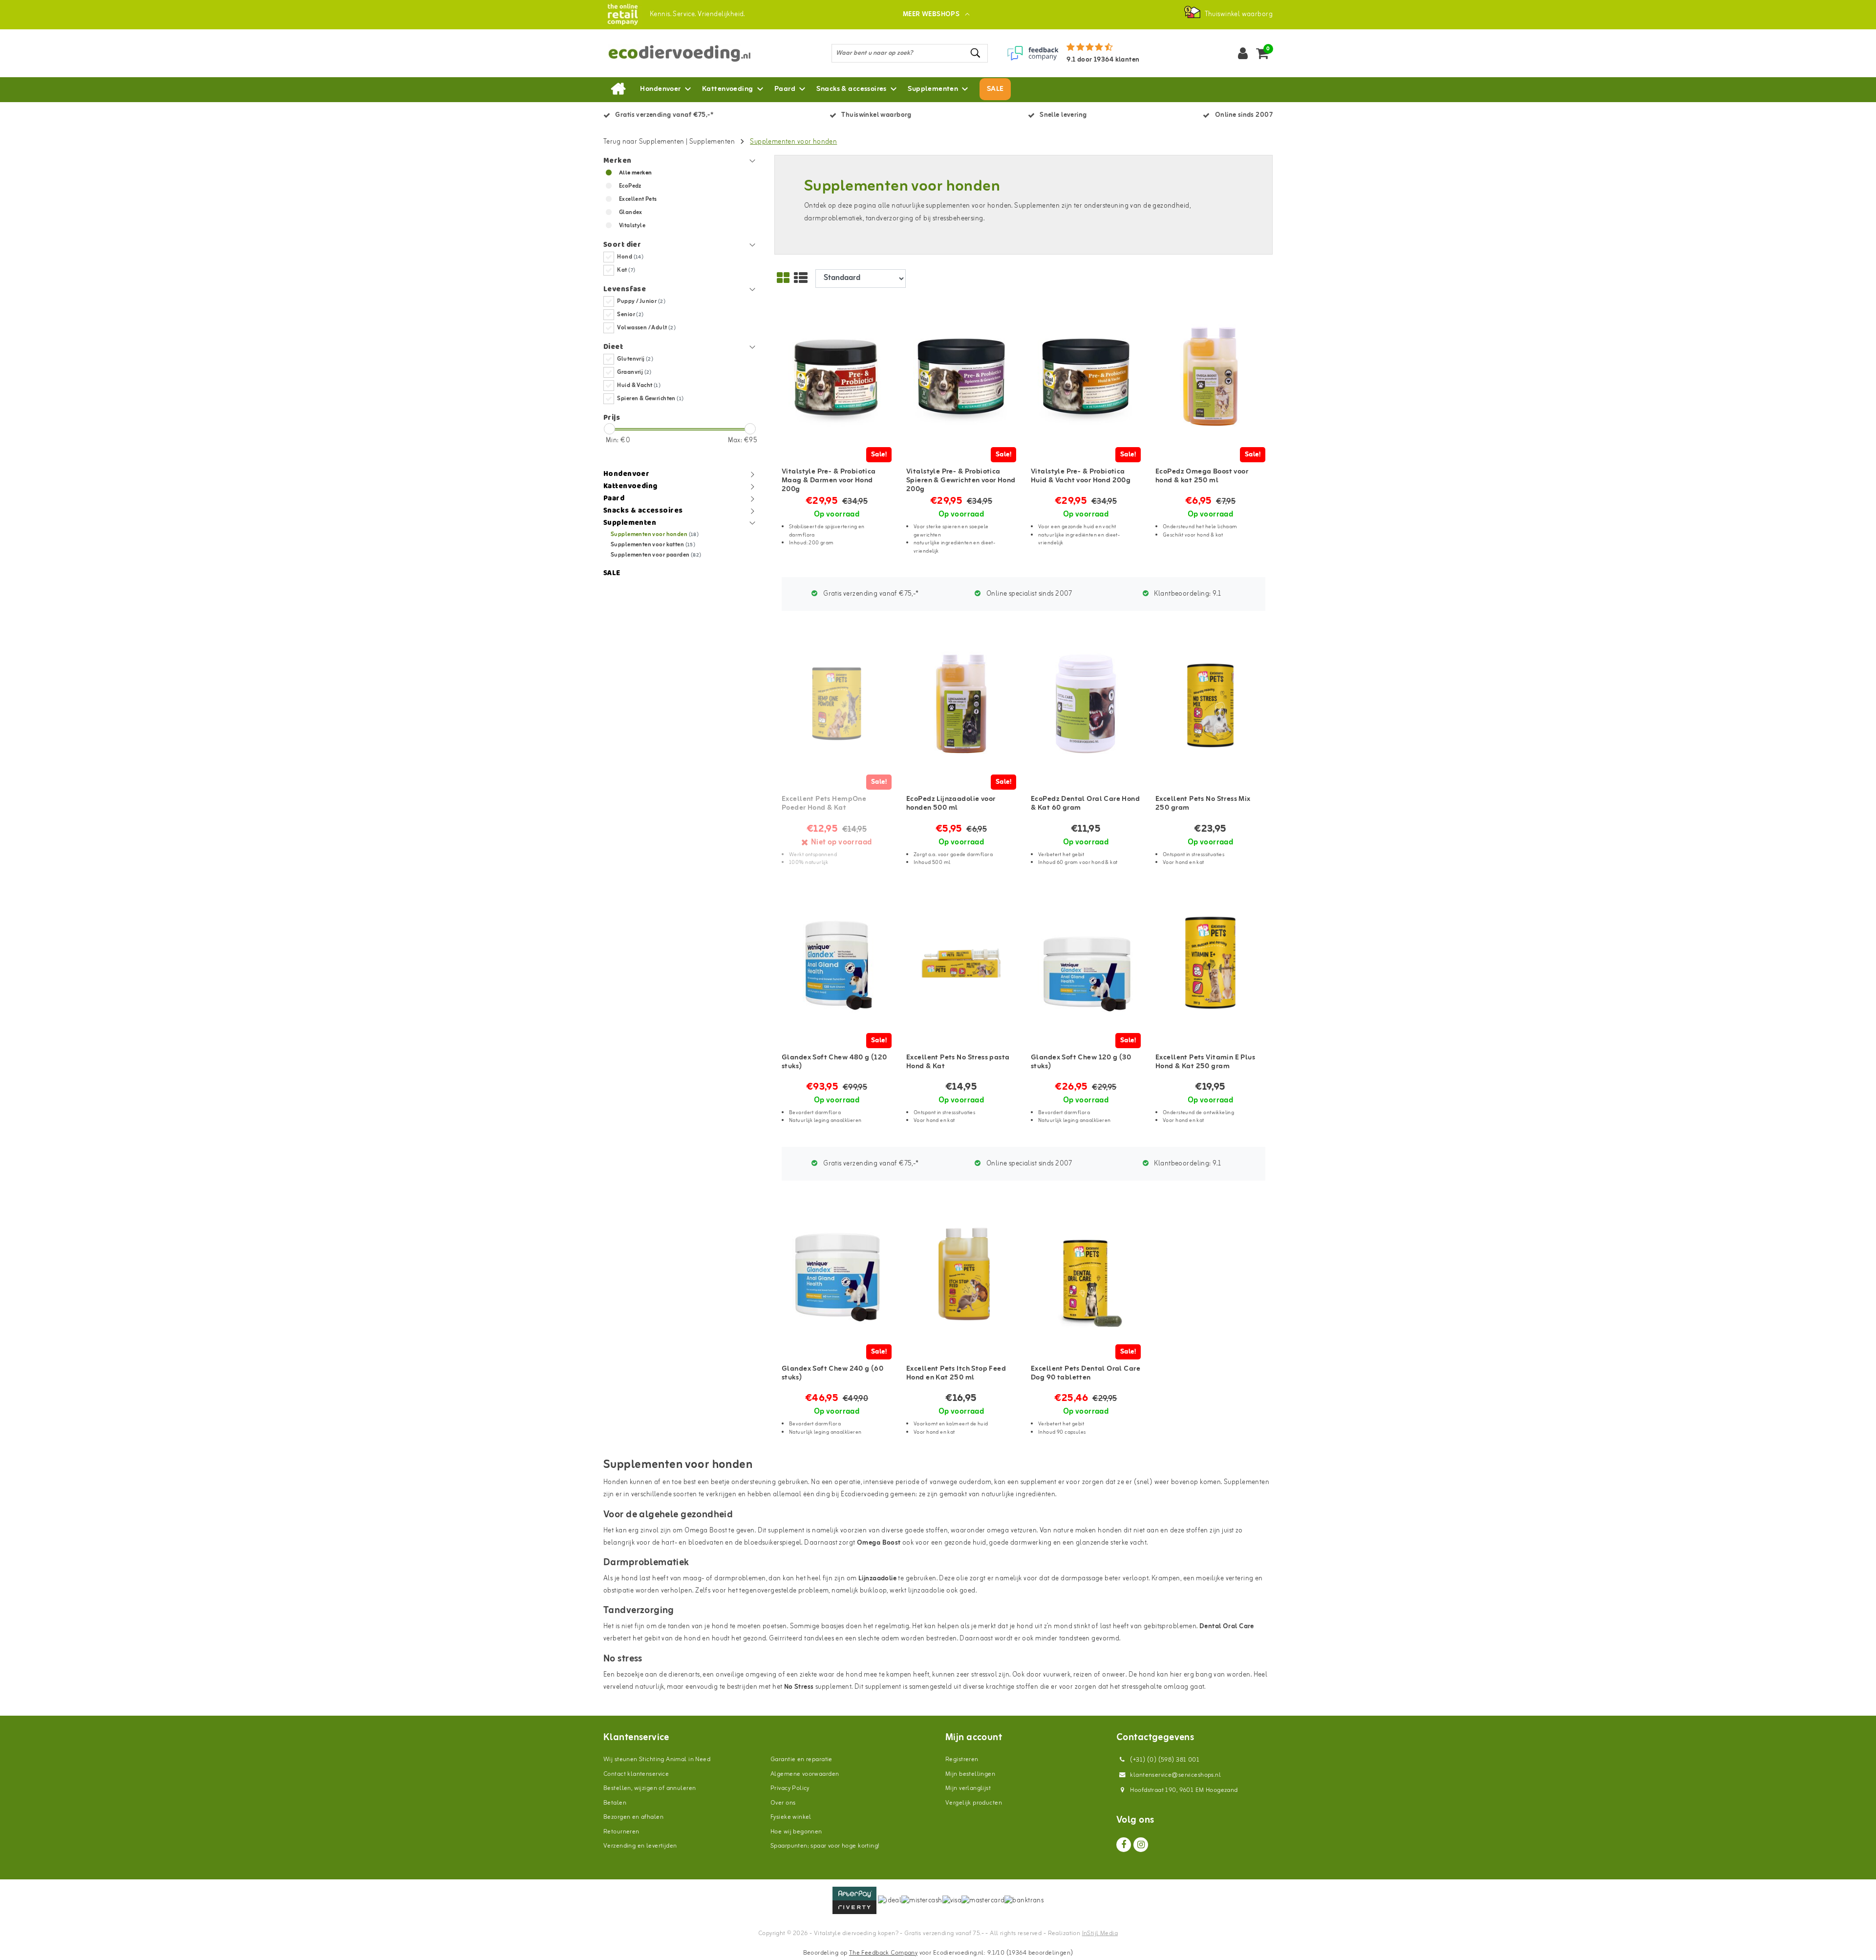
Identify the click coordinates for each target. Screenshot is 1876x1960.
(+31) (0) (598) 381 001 (1164, 1760)
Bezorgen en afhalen (633, 1817)
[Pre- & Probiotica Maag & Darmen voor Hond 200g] (837, 377)
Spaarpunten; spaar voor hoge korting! (825, 1846)
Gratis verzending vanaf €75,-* (870, 594)
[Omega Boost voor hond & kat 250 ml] (1210, 377)
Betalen (615, 1803)
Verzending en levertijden (640, 1846)
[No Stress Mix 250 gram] (1210, 704)
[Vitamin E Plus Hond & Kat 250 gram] (1210, 962)
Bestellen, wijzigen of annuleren (650, 1788)
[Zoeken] (976, 53)
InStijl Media (1100, 1933)
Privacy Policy (790, 1788)
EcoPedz (630, 186)
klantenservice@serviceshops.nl (1175, 1775)
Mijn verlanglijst (968, 1788)
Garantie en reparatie (801, 1759)
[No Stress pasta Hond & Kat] (961, 962)
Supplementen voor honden (793, 142)
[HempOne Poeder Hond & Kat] (837, 704)
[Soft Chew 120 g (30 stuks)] (1086, 962)
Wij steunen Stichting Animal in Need (657, 1759)
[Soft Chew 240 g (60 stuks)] (837, 1274)
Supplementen (712, 142)
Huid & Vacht (639, 386)
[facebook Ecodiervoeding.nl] (1124, 1845)
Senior (630, 315)
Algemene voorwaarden (805, 1774)
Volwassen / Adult (646, 328)
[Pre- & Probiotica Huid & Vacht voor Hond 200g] (1086, 377)
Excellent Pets (638, 199)
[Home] (618, 89)
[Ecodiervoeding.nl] (623, 14)
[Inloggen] (1243, 53)
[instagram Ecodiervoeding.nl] (1141, 1845)
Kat (626, 270)
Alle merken (636, 173)
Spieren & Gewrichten (650, 399)
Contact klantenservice (636, 1774)
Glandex (631, 213)
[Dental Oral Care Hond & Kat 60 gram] (1086, 704)
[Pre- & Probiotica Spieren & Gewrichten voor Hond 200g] (961, 377)
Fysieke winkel (791, 1817)
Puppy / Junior (641, 302)
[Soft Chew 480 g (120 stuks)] (837, 962)
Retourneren (621, 1832)
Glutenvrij (635, 359)
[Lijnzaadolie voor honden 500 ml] (961, 704)
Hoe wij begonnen (796, 1832)
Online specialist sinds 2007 (1029, 594)
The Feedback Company (883, 1953)
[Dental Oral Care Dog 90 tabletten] (1086, 1274)
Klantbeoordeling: (1187, 594)
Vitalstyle (632, 226)
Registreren (962, 1759)
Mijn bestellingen (970, 1774)
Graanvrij (634, 372)
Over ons (783, 1803)
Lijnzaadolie (877, 1579)
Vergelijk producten (974, 1803)
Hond (630, 257)
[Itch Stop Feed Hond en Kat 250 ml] (961, 1274)
